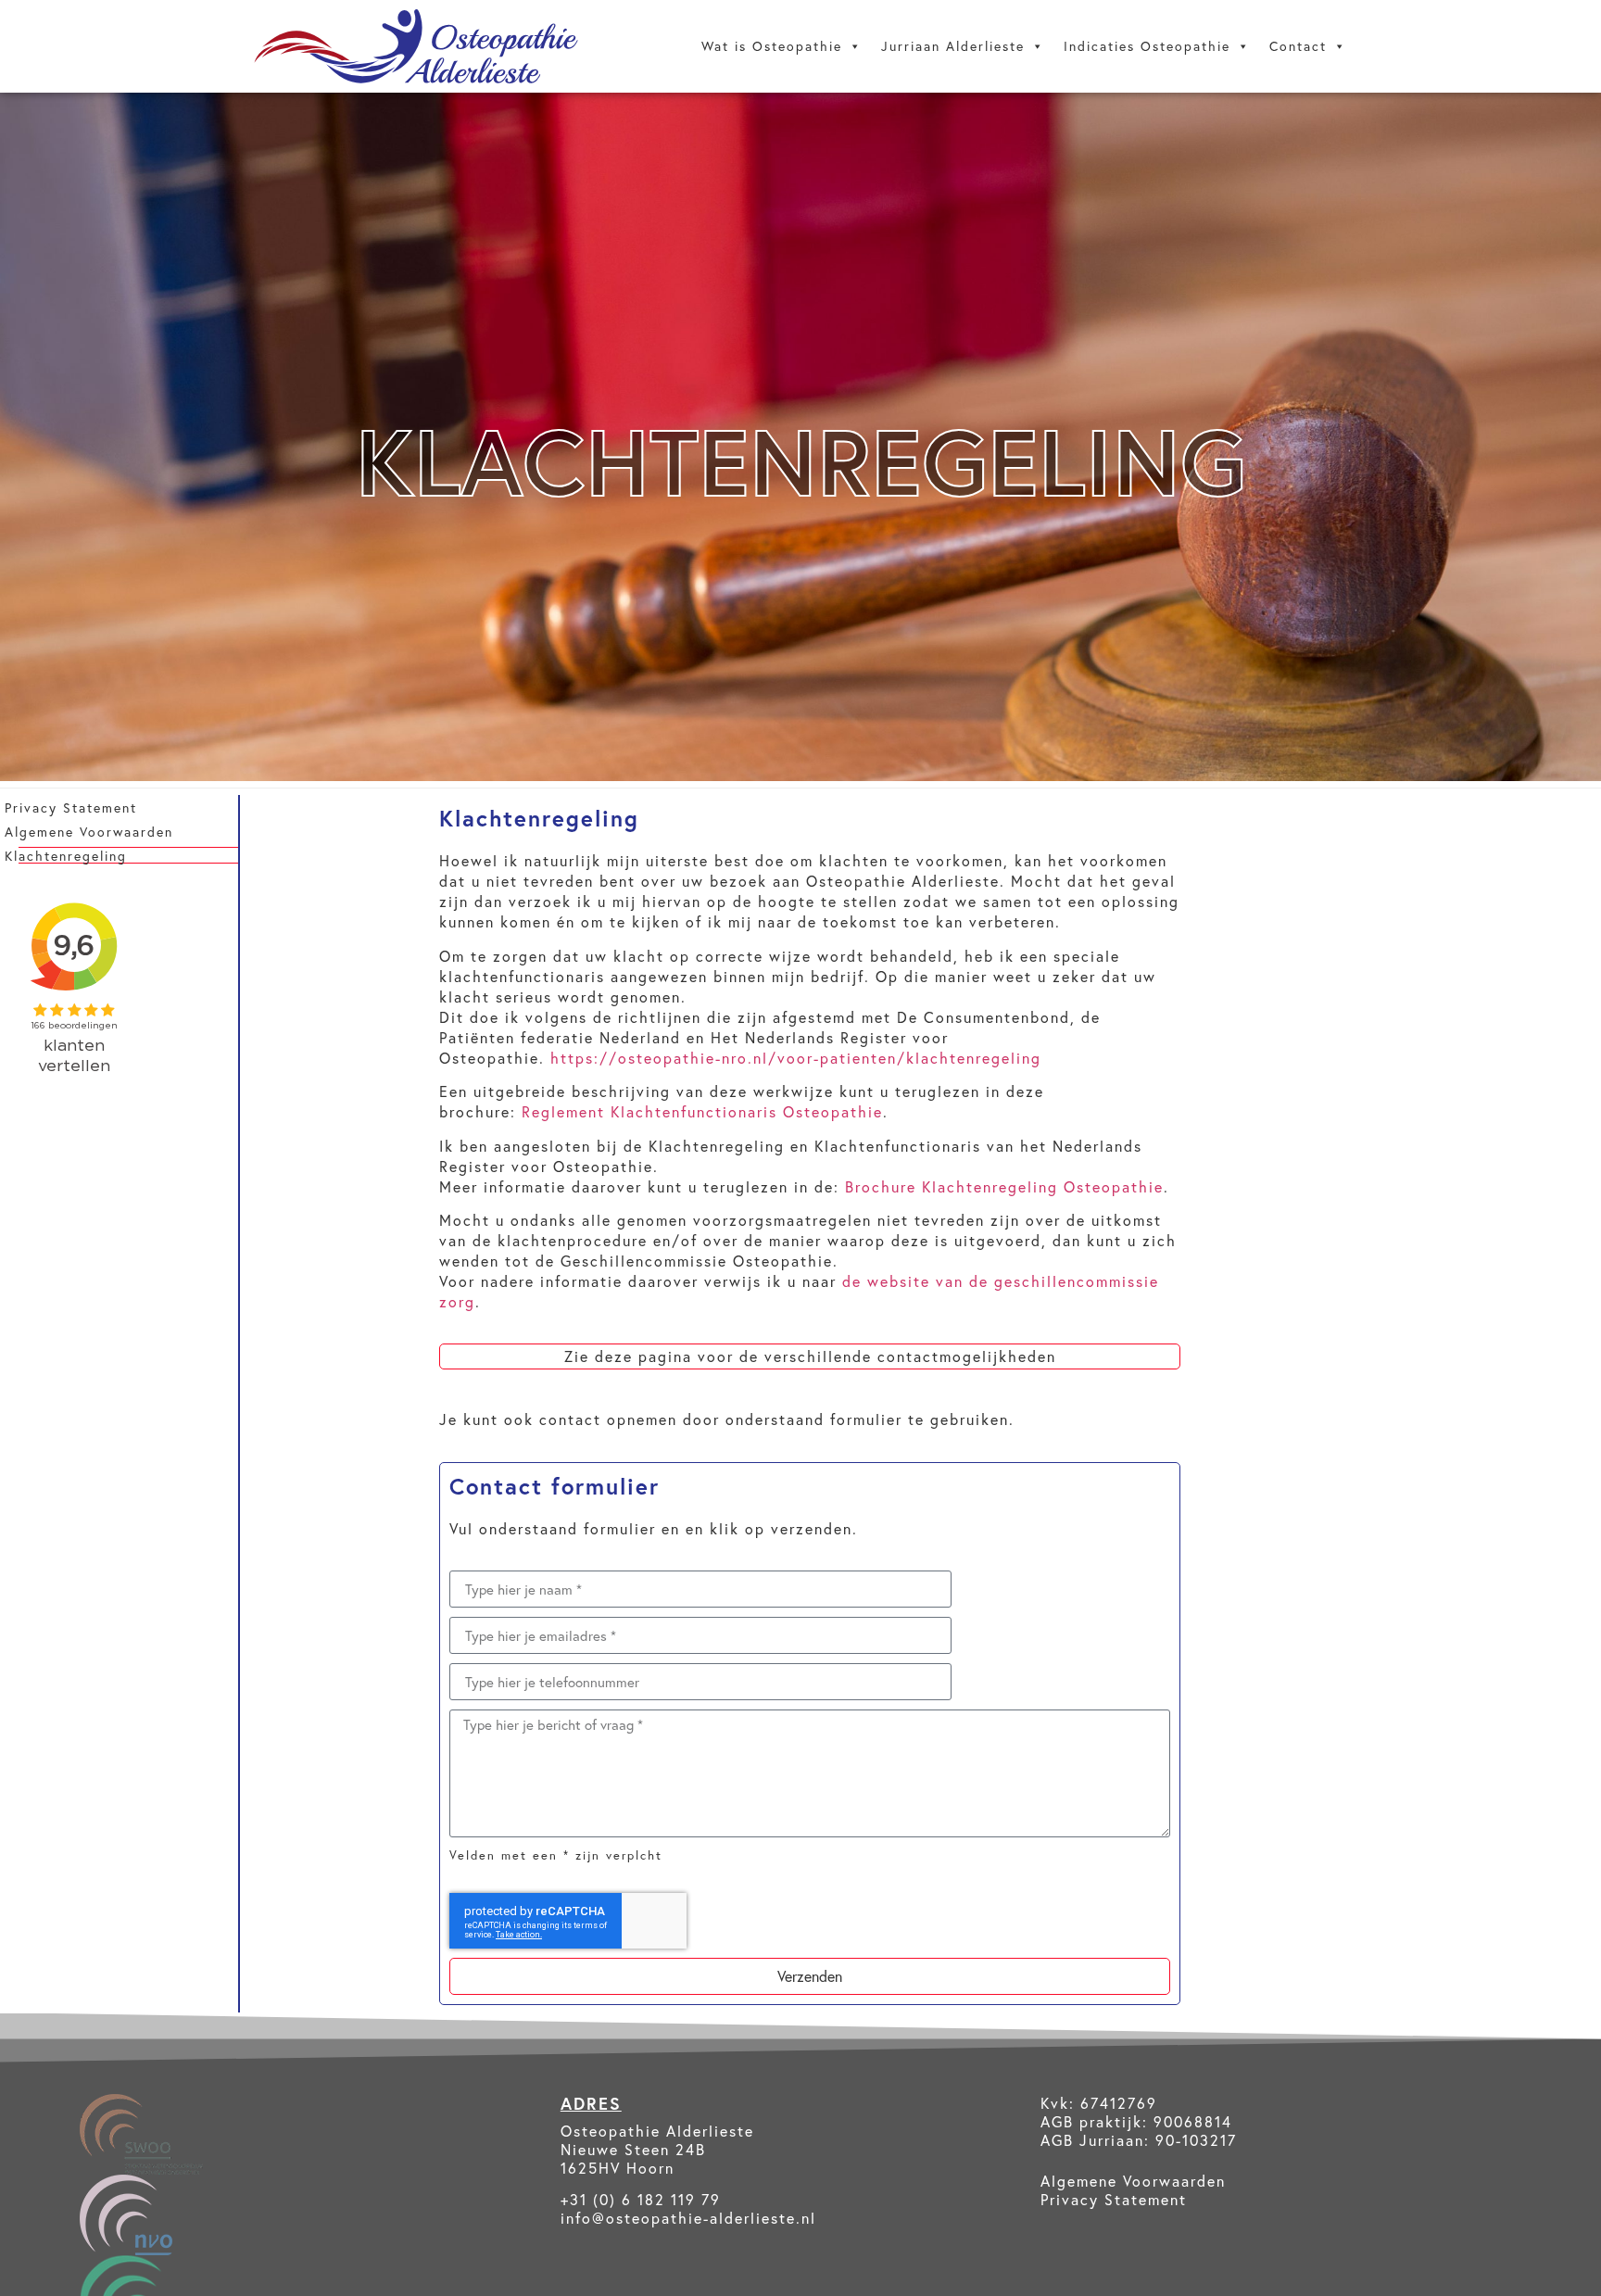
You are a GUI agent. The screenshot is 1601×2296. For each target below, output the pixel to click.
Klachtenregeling (66, 856)
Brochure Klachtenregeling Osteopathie (1004, 1186)
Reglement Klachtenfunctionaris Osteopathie (702, 1111)
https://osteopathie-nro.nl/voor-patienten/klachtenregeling (796, 1058)
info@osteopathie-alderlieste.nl (688, 2218)
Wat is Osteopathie (772, 46)
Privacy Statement (71, 807)
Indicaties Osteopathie (1147, 46)
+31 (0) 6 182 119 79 (641, 2199)
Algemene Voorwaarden (89, 832)
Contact (1298, 46)
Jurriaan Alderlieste (953, 46)
